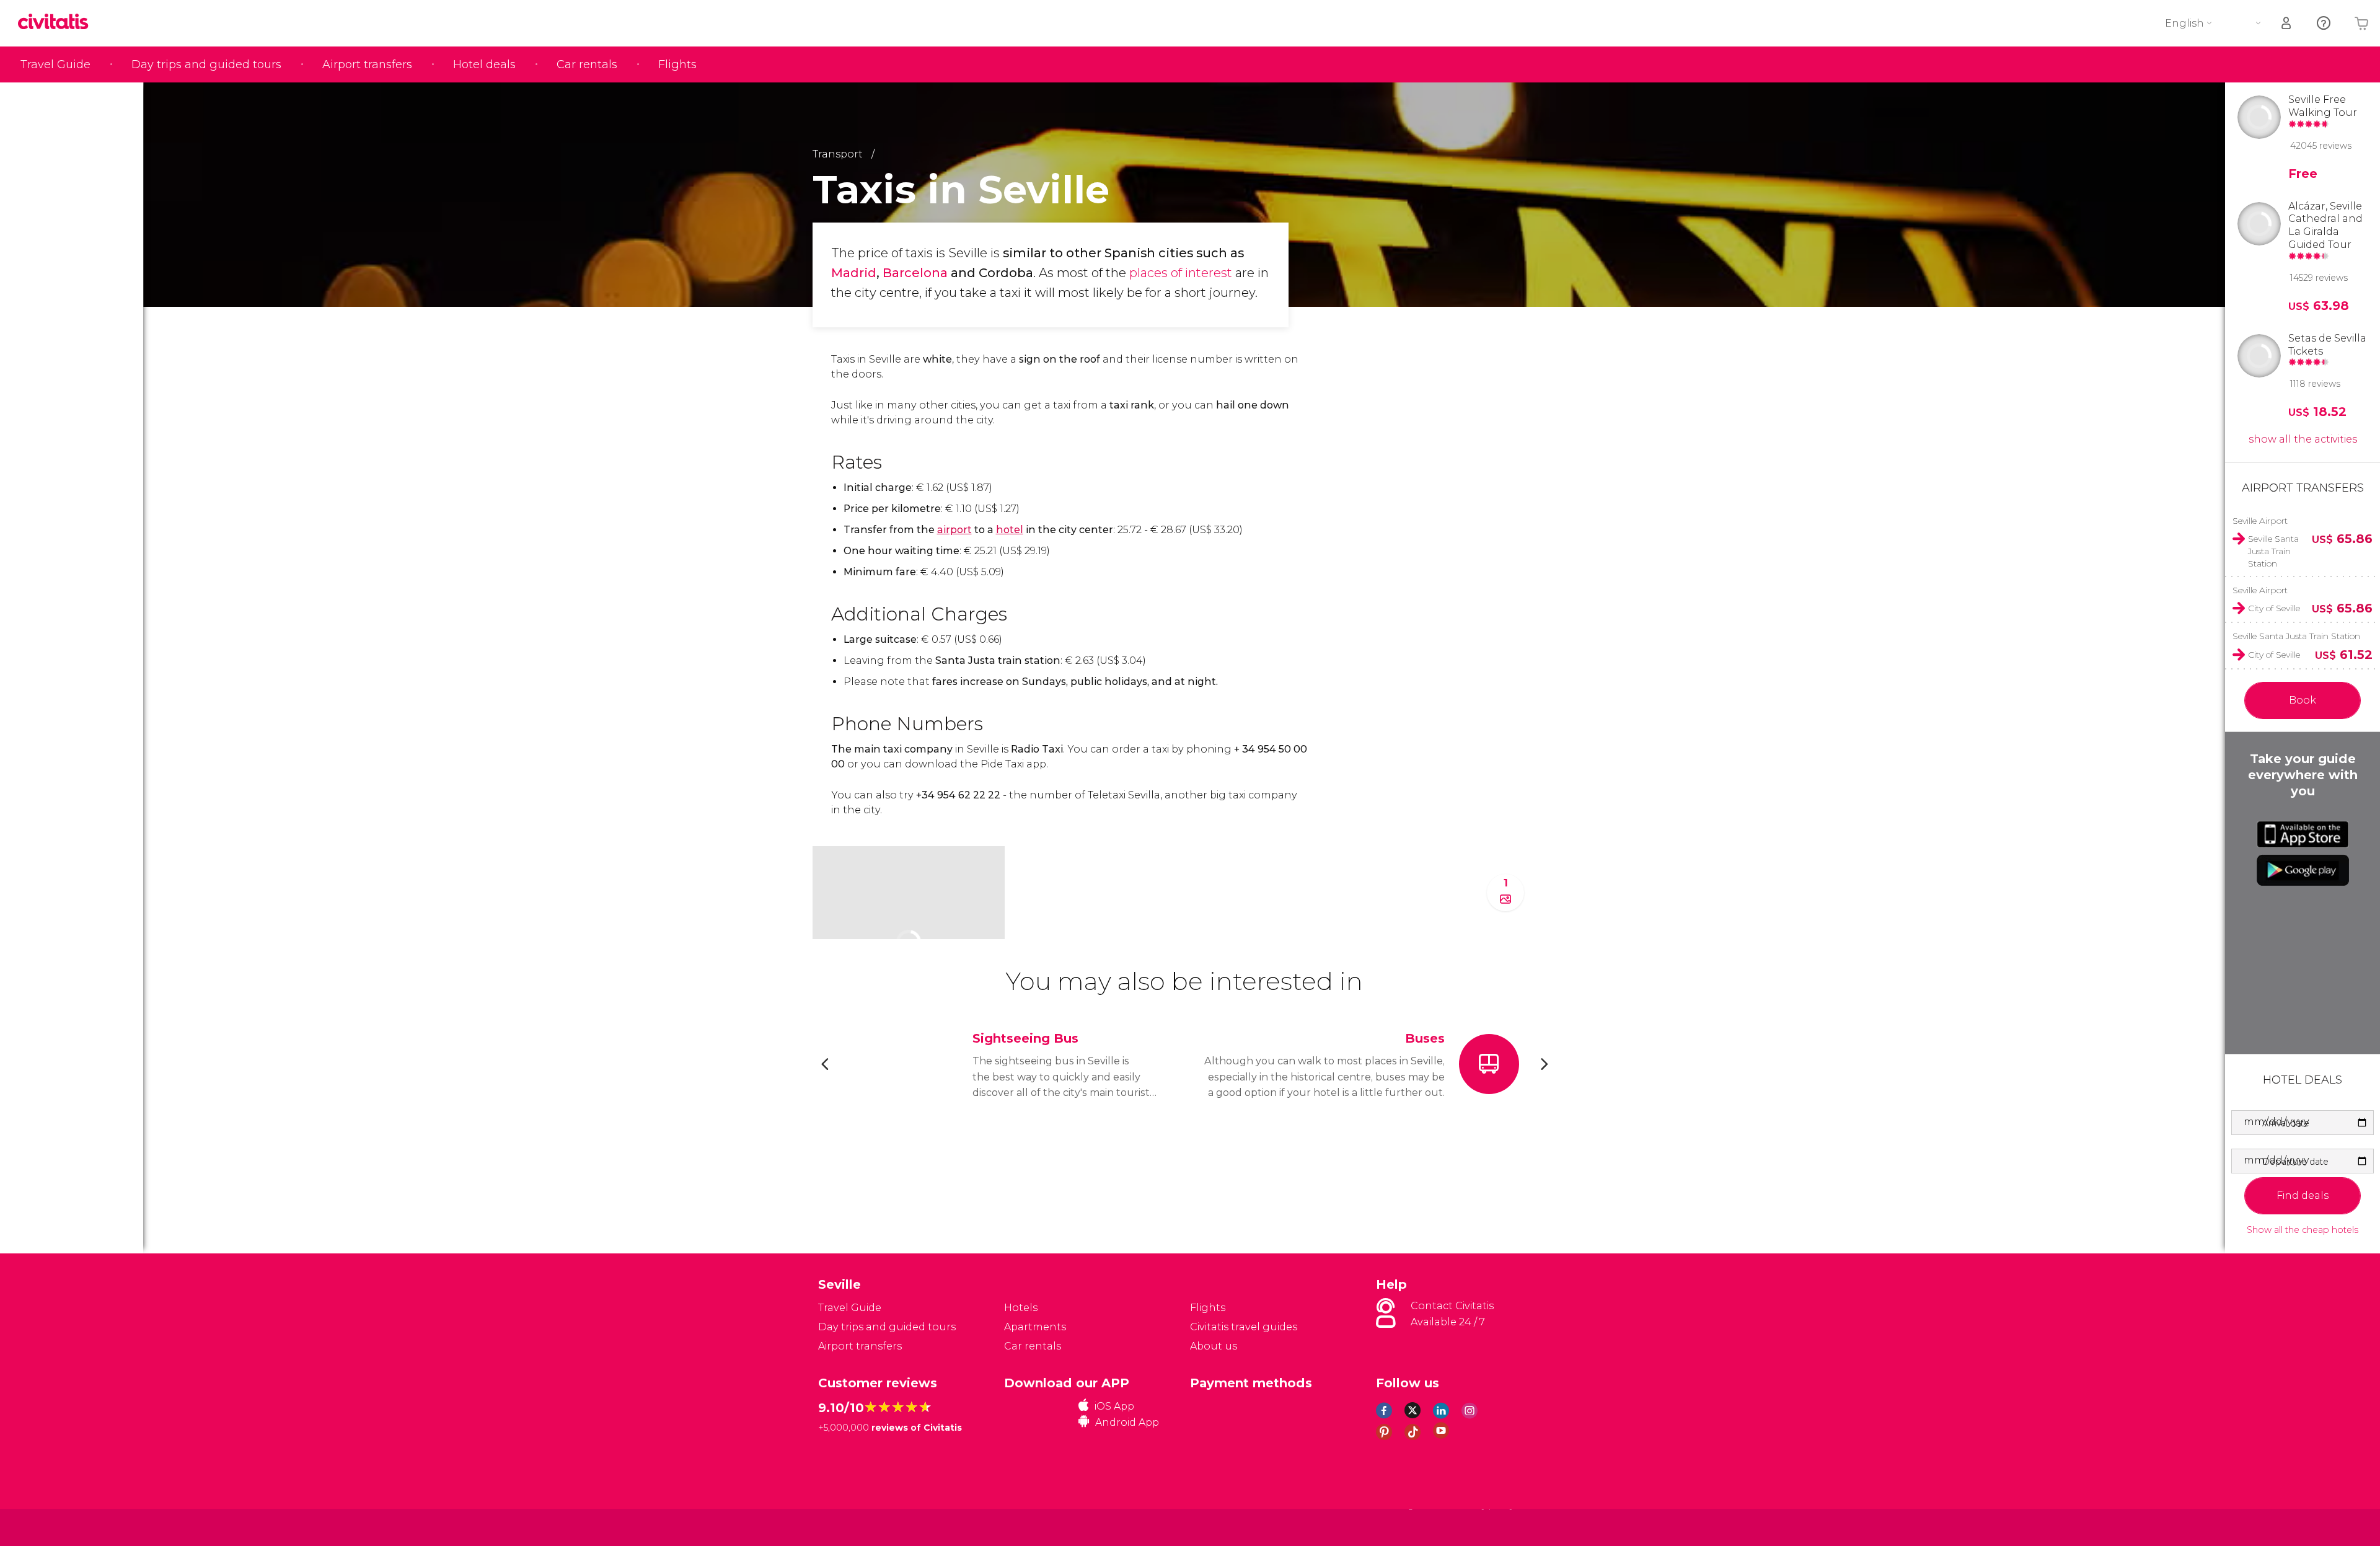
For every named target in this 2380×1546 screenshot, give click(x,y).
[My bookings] (2287, 23)
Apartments (1035, 1327)
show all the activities (2303, 439)
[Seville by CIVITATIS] (58, 23)
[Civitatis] (849, 1526)
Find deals (2303, 1195)
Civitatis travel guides (1244, 1327)
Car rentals (587, 64)
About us (1214, 1346)
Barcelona (915, 273)
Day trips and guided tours (206, 64)
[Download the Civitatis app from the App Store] (2303, 834)
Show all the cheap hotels (2303, 1230)
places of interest (1181, 273)
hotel (1010, 530)
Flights (677, 64)
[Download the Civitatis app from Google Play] (2303, 870)
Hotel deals (484, 64)
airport (954, 530)
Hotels (1021, 1308)
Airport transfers (367, 64)
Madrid (854, 273)
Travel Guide (55, 64)
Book (2303, 700)
